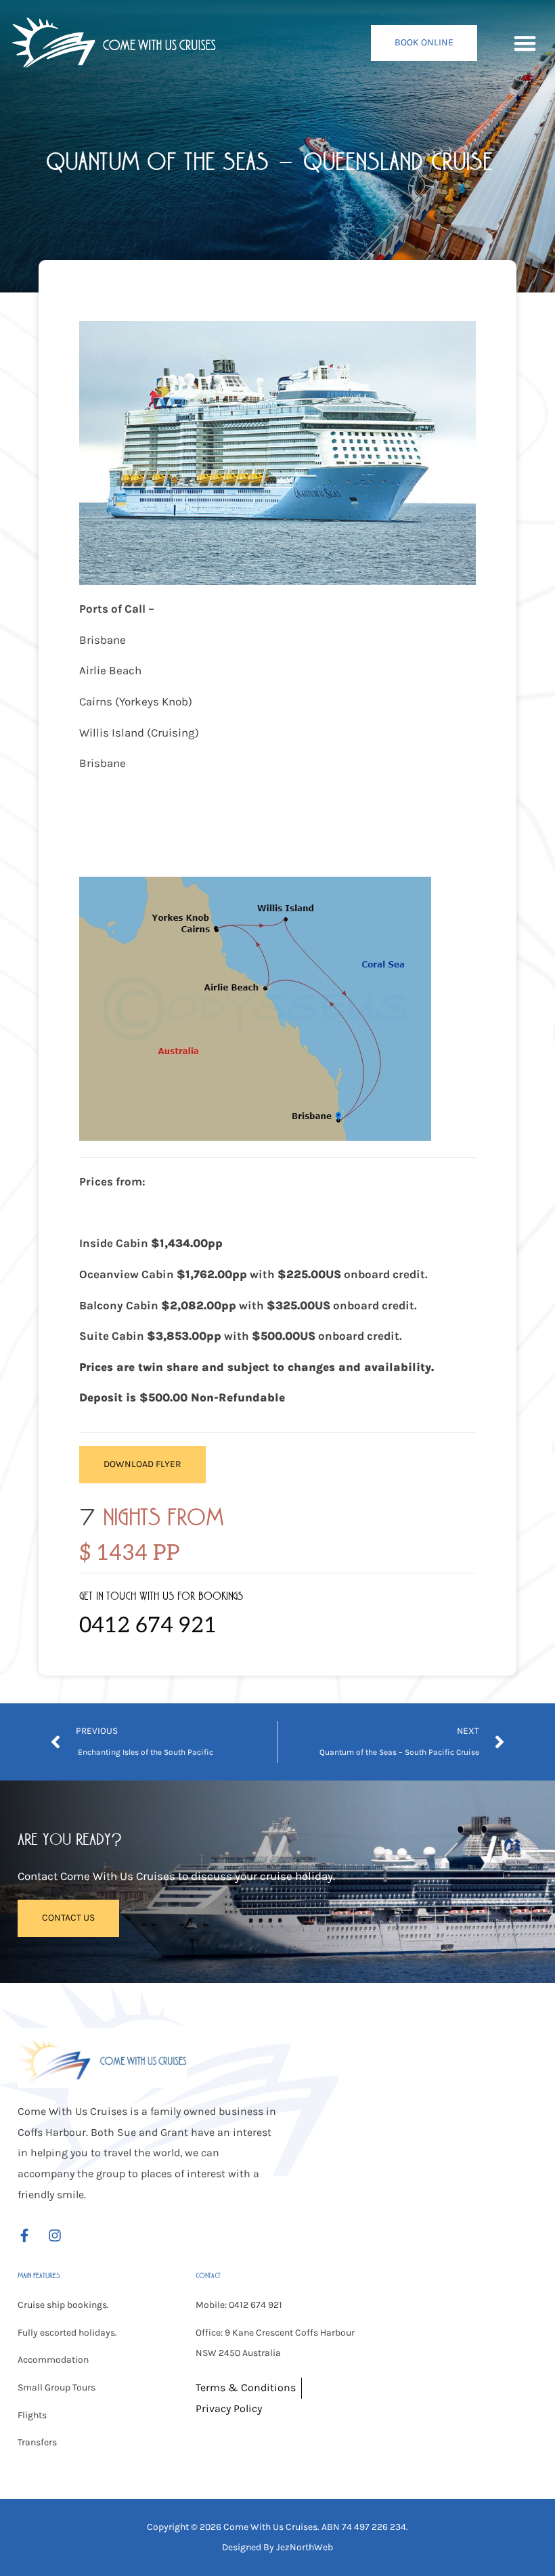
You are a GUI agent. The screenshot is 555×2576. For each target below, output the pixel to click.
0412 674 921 (148, 1625)
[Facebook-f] (24, 2235)
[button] (525, 43)
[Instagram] (55, 2235)
